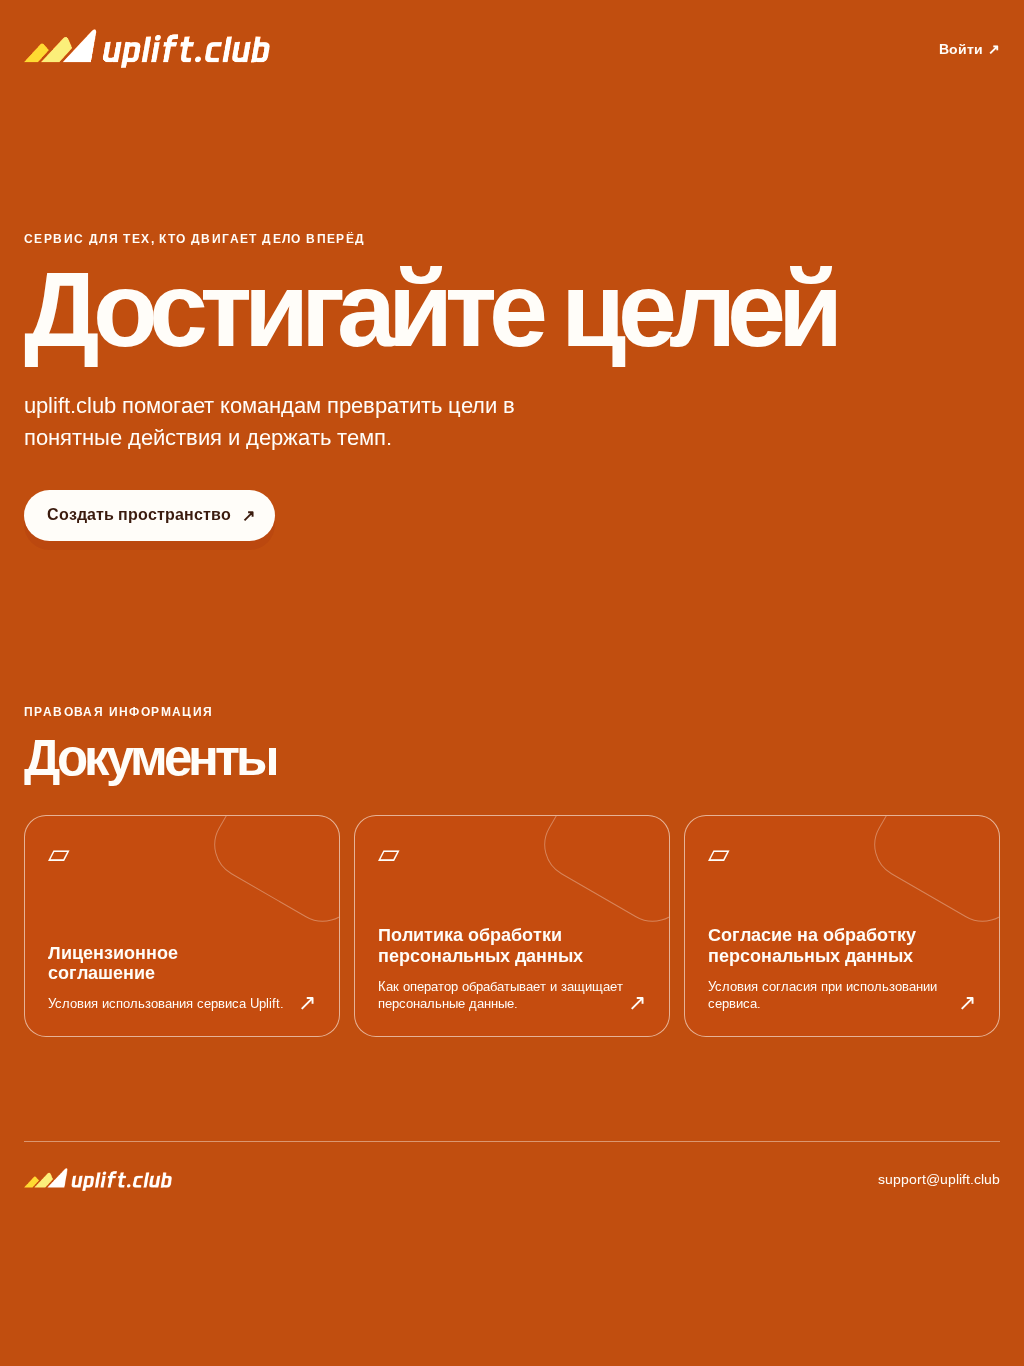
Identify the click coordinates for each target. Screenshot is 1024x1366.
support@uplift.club (939, 1179)
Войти (969, 49)
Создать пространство (151, 515)
